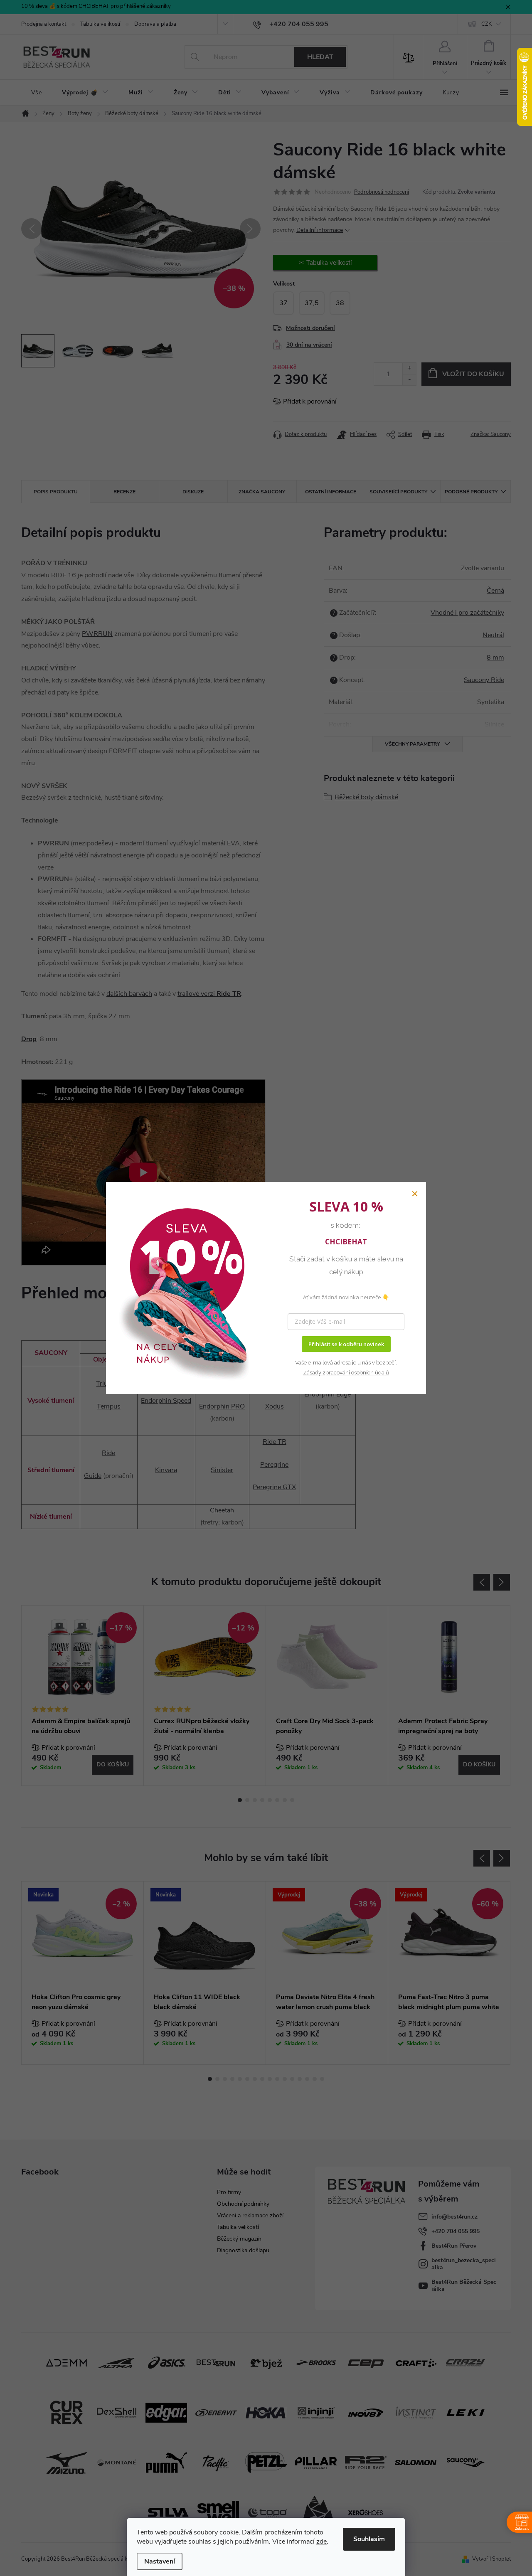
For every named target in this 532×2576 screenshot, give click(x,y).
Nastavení (160, 2561)
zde (321, 2542)
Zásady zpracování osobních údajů (346, 1373)
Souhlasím (369, 2539)
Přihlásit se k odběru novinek (346, 1344)
